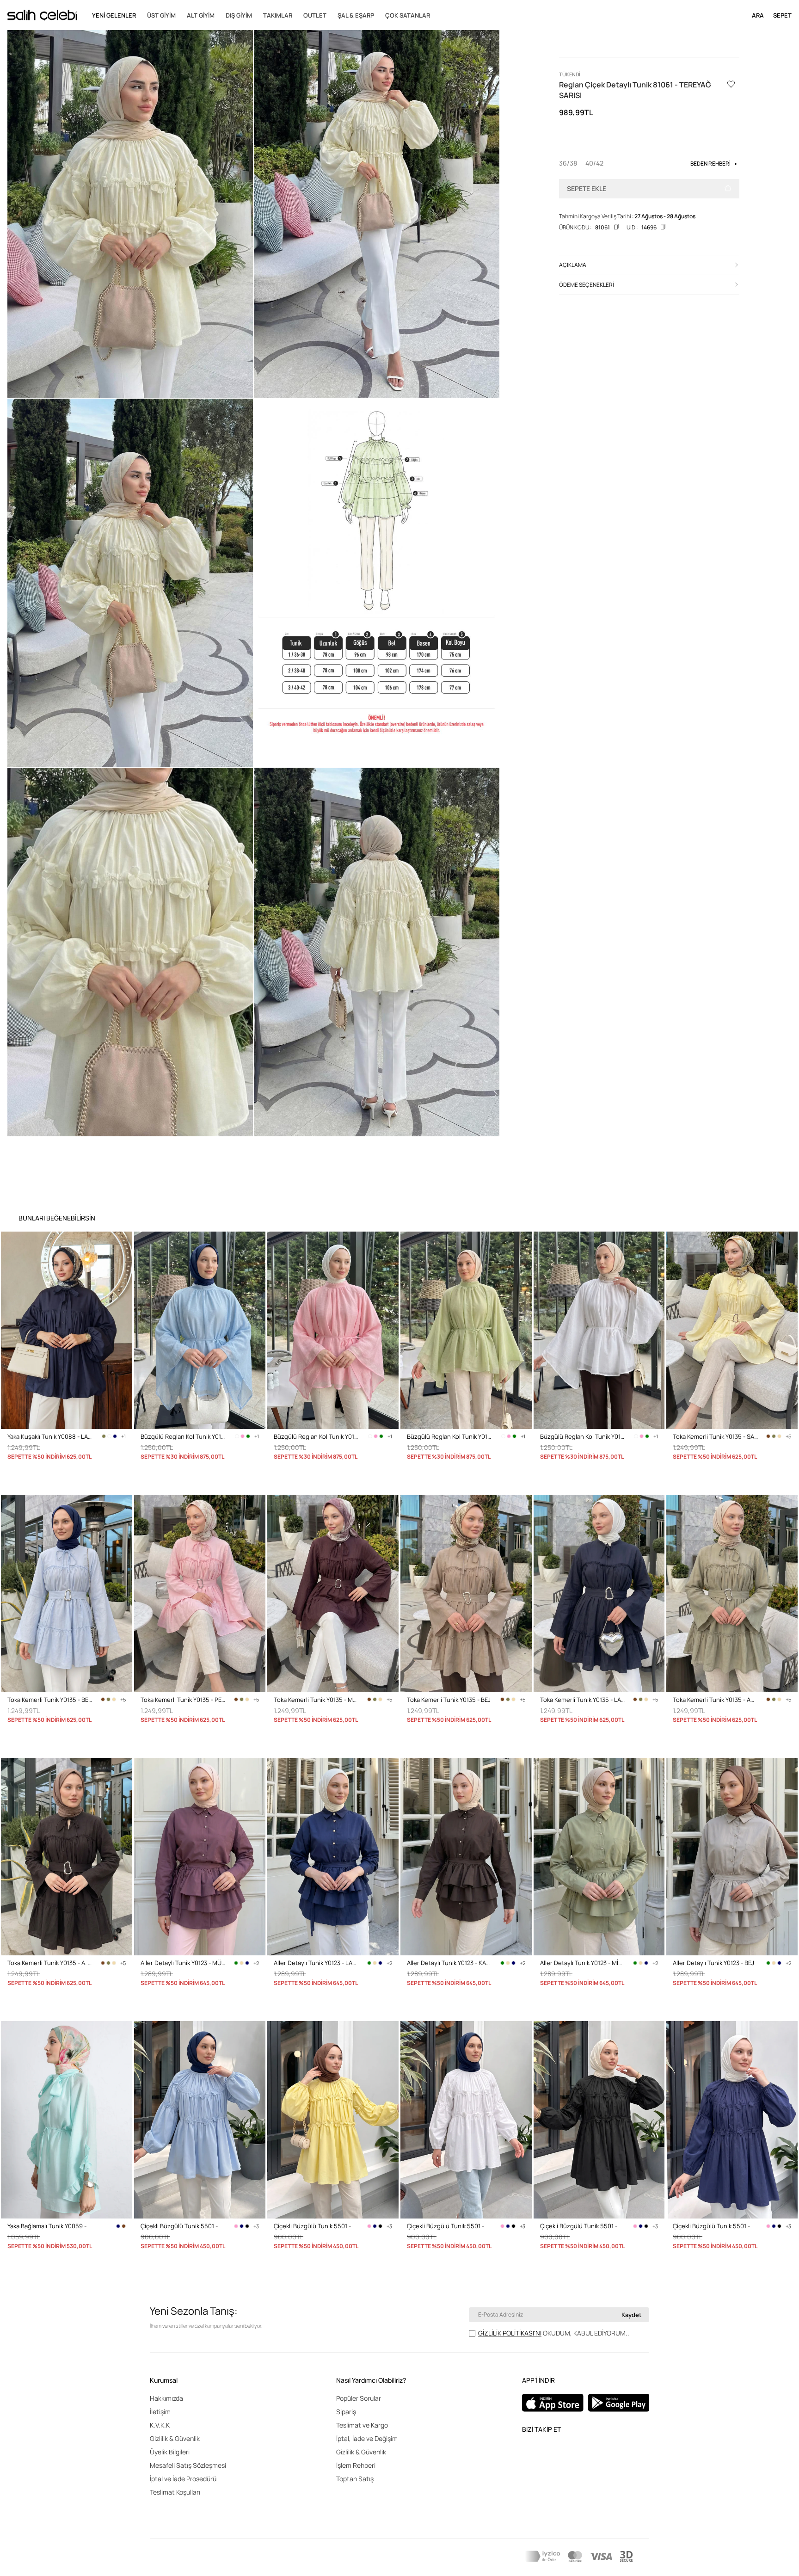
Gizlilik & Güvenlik (175, 2438)
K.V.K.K (160, 2425)
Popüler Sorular (359, 2398)
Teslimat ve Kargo (362, 2425)
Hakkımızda (166, 2398)
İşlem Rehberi (356, 2465)
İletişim (160, 2412)
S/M (412, 2272)
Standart (19, 1482)
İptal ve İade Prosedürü (183, 2479)
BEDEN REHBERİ (710, 163)
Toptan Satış (355, 2479)
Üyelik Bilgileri (170, 2452)
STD (678, 1482)
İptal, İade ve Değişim (367, 2438)
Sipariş (346, 2412)
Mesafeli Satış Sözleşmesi (188, 2465)
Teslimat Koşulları (175, 2492)
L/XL (163, 2272)
